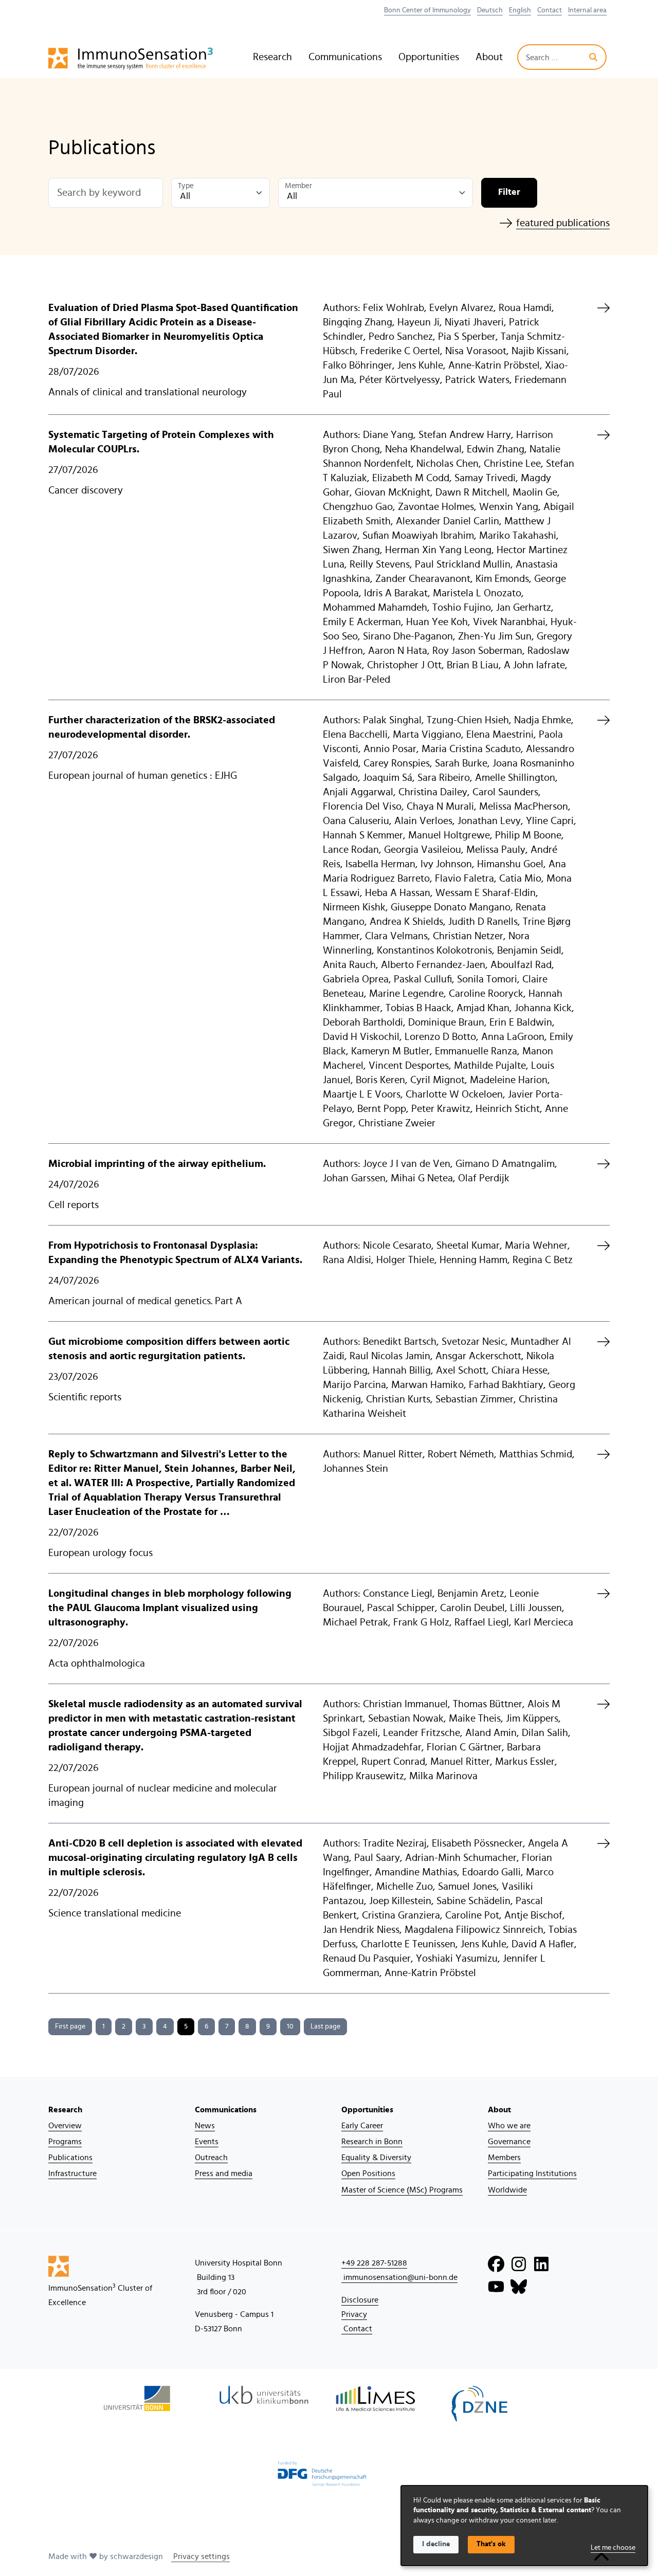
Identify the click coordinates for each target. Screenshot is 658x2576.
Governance (509, 2142)
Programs (65, 2142)
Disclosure (360, 2300)
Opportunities (429, 57)
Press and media (224, 2173)
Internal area (587, 10)
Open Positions (368, 2173)
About (489, 57)
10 (290, 2026)
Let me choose (613, 2548)
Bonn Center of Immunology (427, 10)
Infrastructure (72, 2173)
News (205, 2126)
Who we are (509, 2126)
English (520, 10)
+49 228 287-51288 (374, 2263)
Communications (345, 57)
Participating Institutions (532, 2173)
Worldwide (507, 2190)
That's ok (491, 2544)
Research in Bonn (372, 2142)
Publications (70, 2158)
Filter (509, 192)
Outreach (211, 2158)
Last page (325, 2026)
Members (504, 2158)
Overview (65, 2126)
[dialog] (524, 2526)
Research (272, 57)
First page (70, 2026)
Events (207, 2142)
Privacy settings (200, 2556)
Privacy (354, 2314)
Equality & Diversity (376, 2158)
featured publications (563, 223)
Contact (550, 10)
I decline (436, 2544)
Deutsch (490, 10)
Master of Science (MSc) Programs (402, 2190)
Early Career (362, 2126)
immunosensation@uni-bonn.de (399, 2277)
